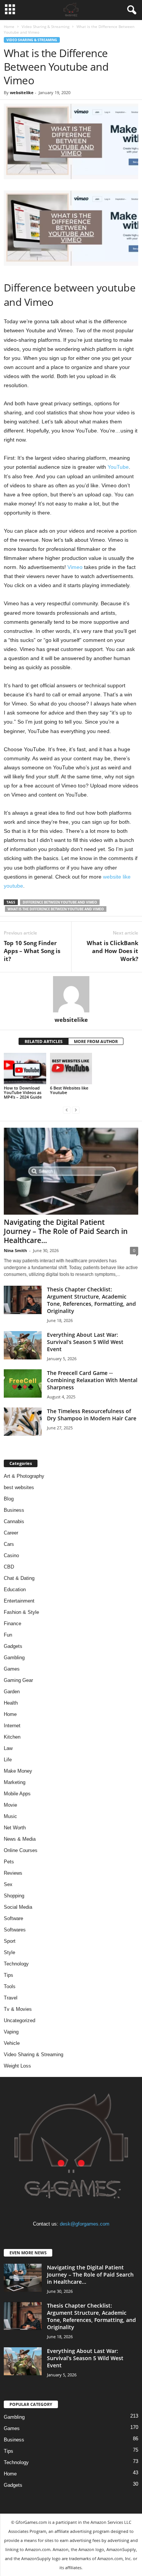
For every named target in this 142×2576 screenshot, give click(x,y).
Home (9, 26)
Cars (9, 1544)
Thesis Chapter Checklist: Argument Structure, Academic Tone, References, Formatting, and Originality (91, 1300)
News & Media (20, 1839)
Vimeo (75, 567)
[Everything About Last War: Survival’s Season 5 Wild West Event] (23, 1345)
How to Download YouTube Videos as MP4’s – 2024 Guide (23, 1092)
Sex (8, 1884)
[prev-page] (67, 1110)
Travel (11, 1998)
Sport (10, 1941)
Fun (8, 1635)
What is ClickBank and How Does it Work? (112, 951)
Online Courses (21, 1850)
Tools (10, 1986)
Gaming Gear (18, 1680)
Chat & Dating (19, 1578)
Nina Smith (15, 1250)
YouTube (118, 467)
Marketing (15, 1782)
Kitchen (12, 1737)
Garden (12, 1692)
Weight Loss (17, 2066)
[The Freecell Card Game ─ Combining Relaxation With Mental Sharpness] (23, 1383)
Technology (16, 1964)
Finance (12, 1624)
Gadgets (13, 1646)
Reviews (13, 1873)
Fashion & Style (21, 1612)
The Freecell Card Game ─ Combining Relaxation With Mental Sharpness (92, 1380)
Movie (10, 1805)
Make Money (18, 1771)
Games (12, 1669)
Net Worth (15, 1828)
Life (8, 1760)
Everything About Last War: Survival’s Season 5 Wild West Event (85, 1342)
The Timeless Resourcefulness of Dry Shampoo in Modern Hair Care (92, 1415)
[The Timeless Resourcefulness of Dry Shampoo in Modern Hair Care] (23, 1422)
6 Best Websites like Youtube (69, 1090)
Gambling (14, 1658)
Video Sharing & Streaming (45, 26)
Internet (12, 1726)
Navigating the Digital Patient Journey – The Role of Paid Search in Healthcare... (66, 1231)
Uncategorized (20, 2020)
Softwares (15, 1930)
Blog (9, 1499)
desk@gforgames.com (85, 2224)
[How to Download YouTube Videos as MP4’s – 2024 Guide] (25, 1069)
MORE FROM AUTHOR (96, 1041)
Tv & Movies (18, 2009)
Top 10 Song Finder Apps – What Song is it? (32, 951)
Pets (9, 1862)
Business (14, 1510)
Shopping (14, 1896)
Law (8, 1748)
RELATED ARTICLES (44, 1041)
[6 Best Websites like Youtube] (71, 1069)
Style (9, 1952)
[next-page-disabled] (76, 1110)
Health (11, 1703)
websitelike (22, 92)
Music (10, 1816)
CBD (9, 1567)
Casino (11, 1555)
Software (13, 1918)
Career (11, 1533)
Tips (9, 1975)
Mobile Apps (17, 1794)
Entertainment (19, 1601)
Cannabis (14, 1521)
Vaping (11, 2032)
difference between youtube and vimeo (60, 902)
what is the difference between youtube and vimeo (56, 909)
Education (15, 1589)
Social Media (18, 1907)
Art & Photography (24, 1476)
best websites (19, 1487)
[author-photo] (71, 994)
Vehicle (12, 2043)
